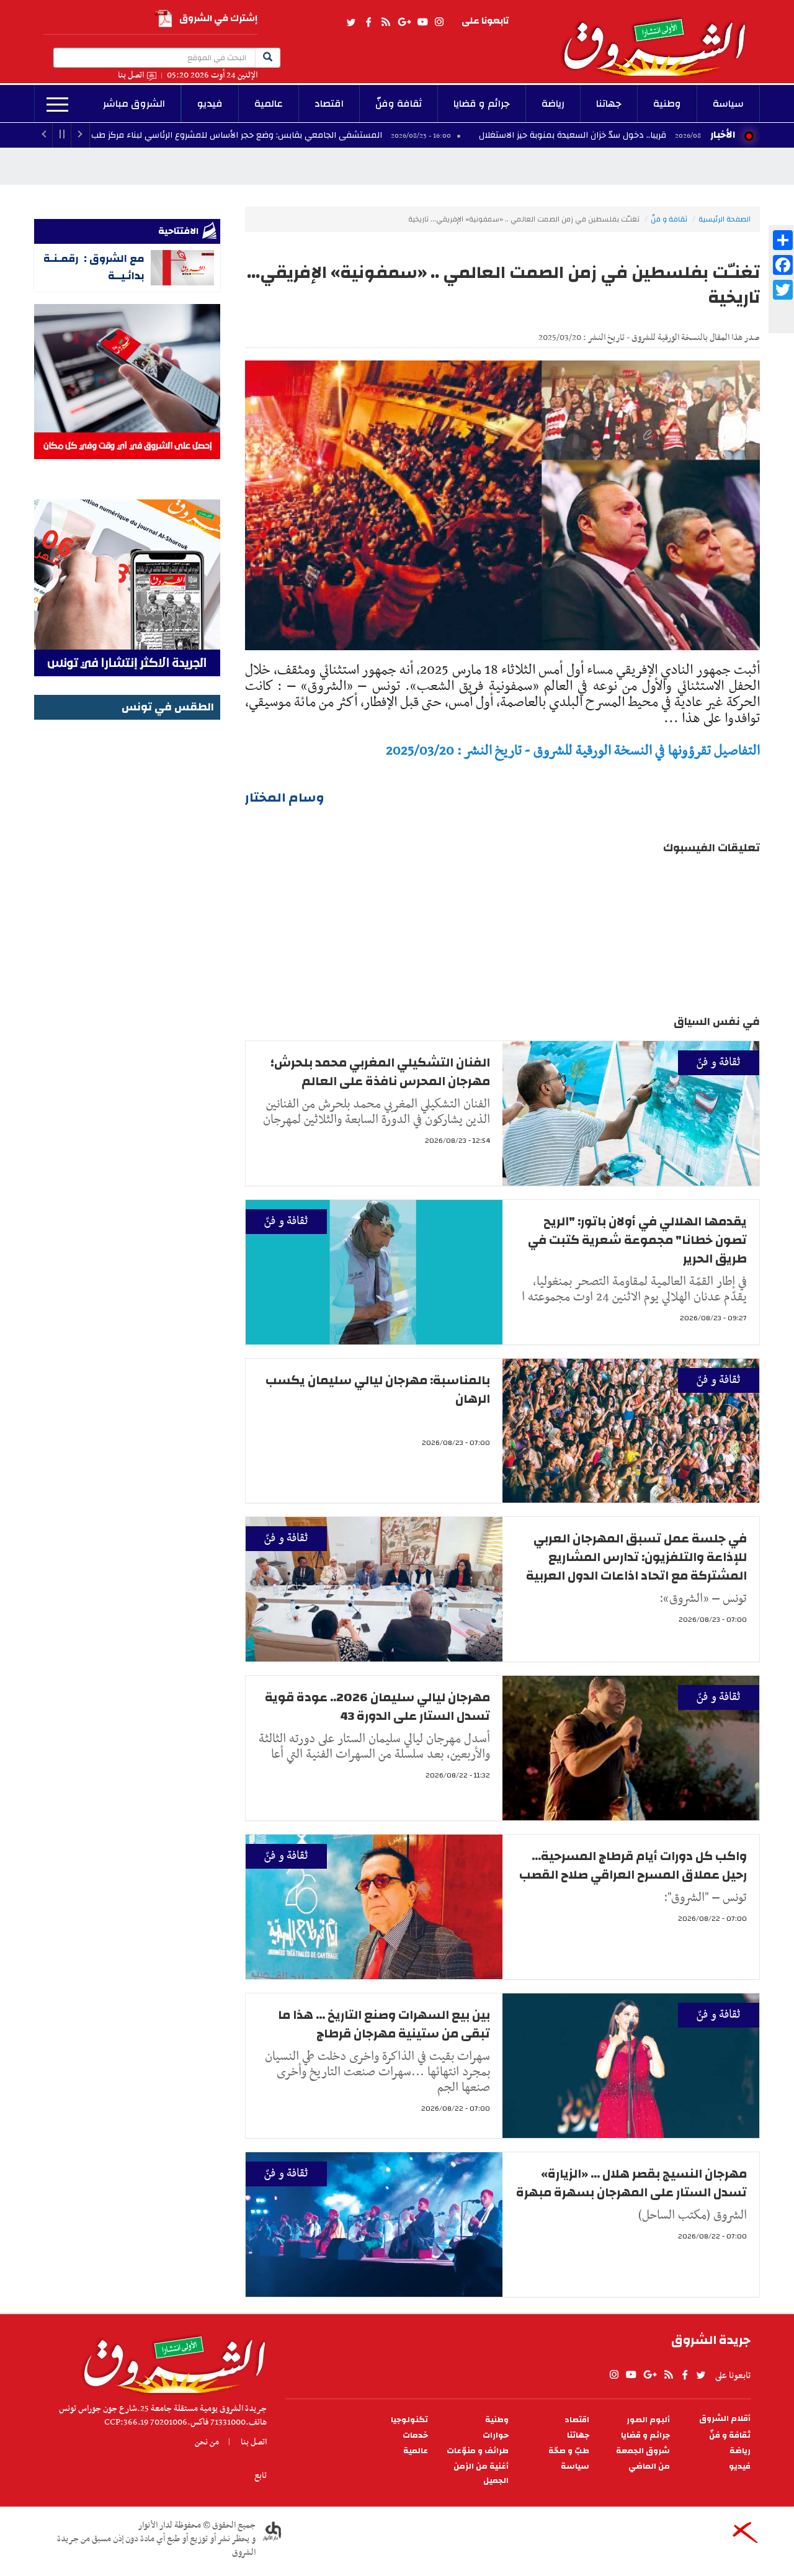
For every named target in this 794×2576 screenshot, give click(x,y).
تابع (261, 2475)
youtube (422, 22)
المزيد (57, 105)
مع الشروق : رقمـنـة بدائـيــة (94, 267)
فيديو (210, 104)
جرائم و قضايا (482, 104)
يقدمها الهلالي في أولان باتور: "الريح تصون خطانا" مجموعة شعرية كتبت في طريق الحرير (637, 1240)
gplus (404, 22)
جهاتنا (609, 104)
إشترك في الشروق (218, 18)
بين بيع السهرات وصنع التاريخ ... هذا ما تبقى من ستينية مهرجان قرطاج (384, 2024)
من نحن (207, 2442)
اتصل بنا (131, 75)
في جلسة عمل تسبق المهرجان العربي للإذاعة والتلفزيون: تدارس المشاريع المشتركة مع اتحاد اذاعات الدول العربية (636, 1557)
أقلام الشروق (725, 2419)
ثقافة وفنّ (399, 104)
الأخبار (723, 135)
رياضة (553, 104)
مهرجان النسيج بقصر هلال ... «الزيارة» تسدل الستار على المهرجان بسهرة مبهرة (631, 2183)
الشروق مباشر (134, 104)
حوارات (496, 2435)
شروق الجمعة (643, 2451)
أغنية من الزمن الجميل (481, 2474)
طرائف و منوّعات (478, 2451)
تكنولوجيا (409, 2420)
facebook (368, 22)
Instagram (439, 22)
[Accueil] (170, 2361)
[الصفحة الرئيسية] (660, 38)
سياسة (728, 104)
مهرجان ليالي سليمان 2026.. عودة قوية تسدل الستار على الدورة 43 (377, 1706)
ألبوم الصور (648, 2420)
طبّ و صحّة (569, 2451)
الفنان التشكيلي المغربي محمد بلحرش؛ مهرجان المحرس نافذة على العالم (380, 1072)
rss (385, 22)
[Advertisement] (127, 910)
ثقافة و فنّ (669, 219)
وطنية (667, 104)
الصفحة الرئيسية (725, 219)
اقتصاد (329, 104)
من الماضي (649, 2466)
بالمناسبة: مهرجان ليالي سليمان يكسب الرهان (378, 1389)
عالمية (269, 104)
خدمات (415, 2435)
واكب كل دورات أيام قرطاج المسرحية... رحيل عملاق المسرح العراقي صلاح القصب (633, 1865)
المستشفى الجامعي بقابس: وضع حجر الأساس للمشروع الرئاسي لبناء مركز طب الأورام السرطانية (311, 135)
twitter (352, 22)
